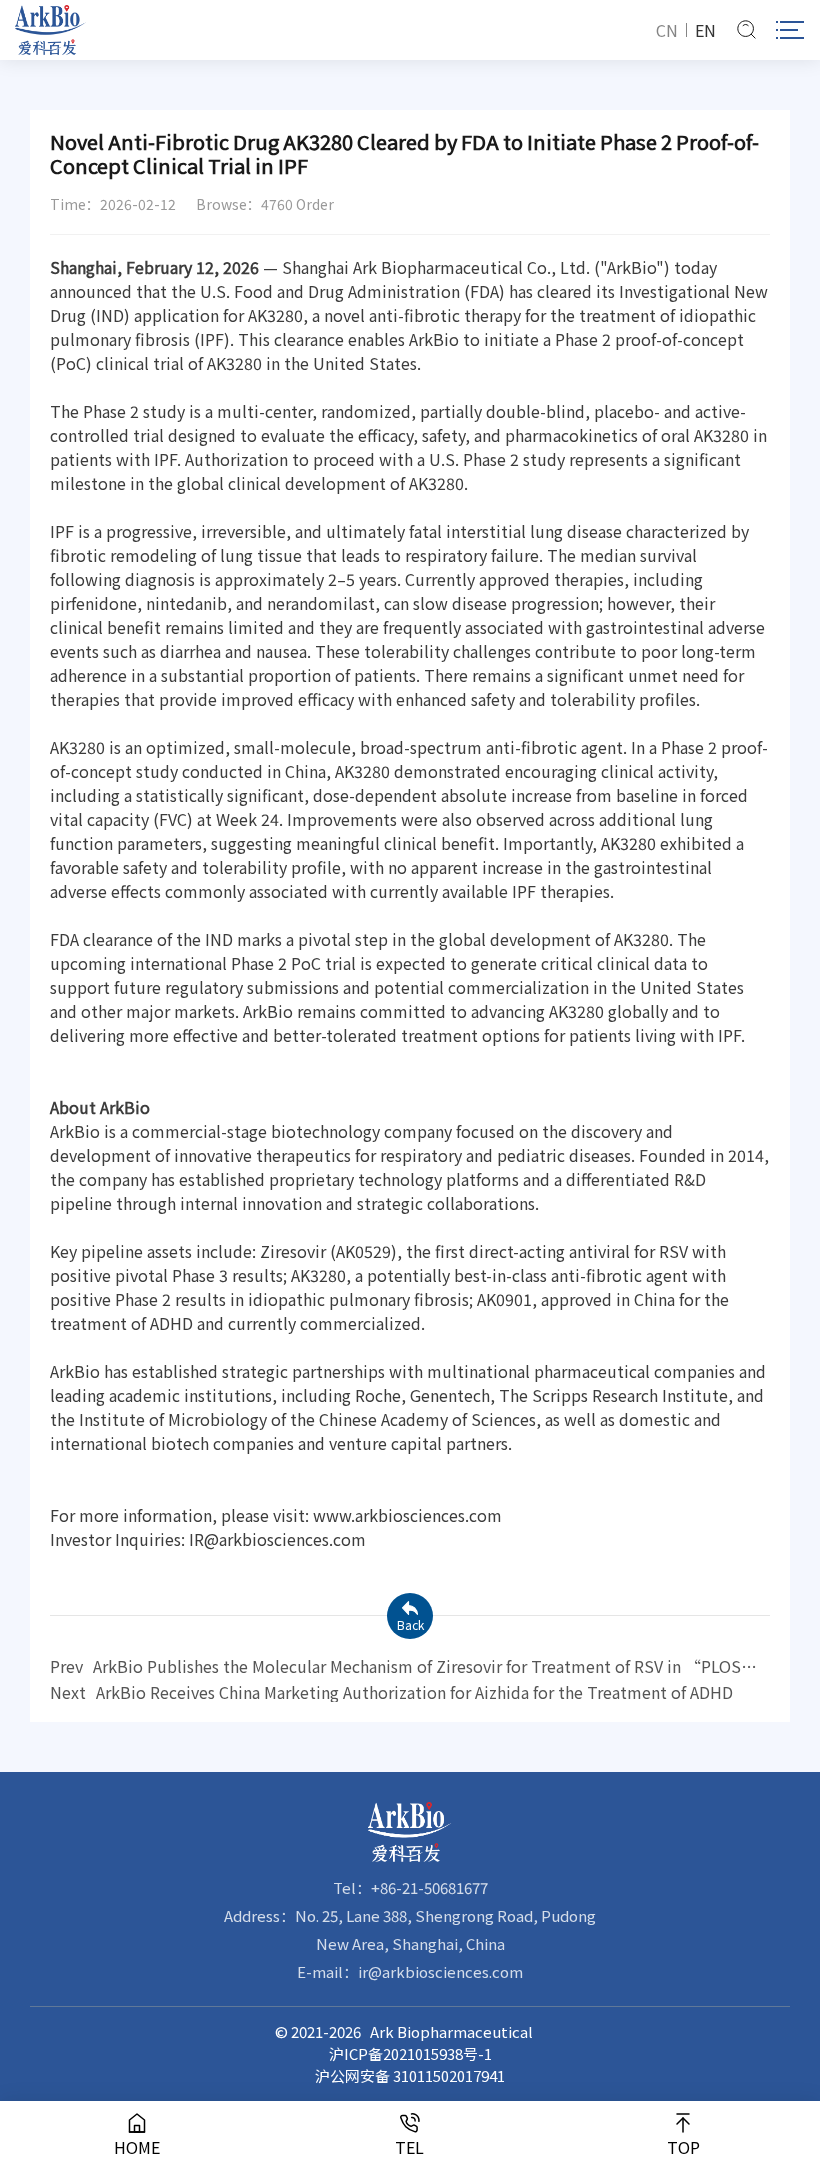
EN (705, 30)
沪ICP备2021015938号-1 (410, 2053)
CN (667, 30)
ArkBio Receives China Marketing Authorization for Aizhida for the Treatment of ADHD (391, 1692)
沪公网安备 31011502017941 (410, 2075)
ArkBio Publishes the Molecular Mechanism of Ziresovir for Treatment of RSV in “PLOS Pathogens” (395, 1666)
